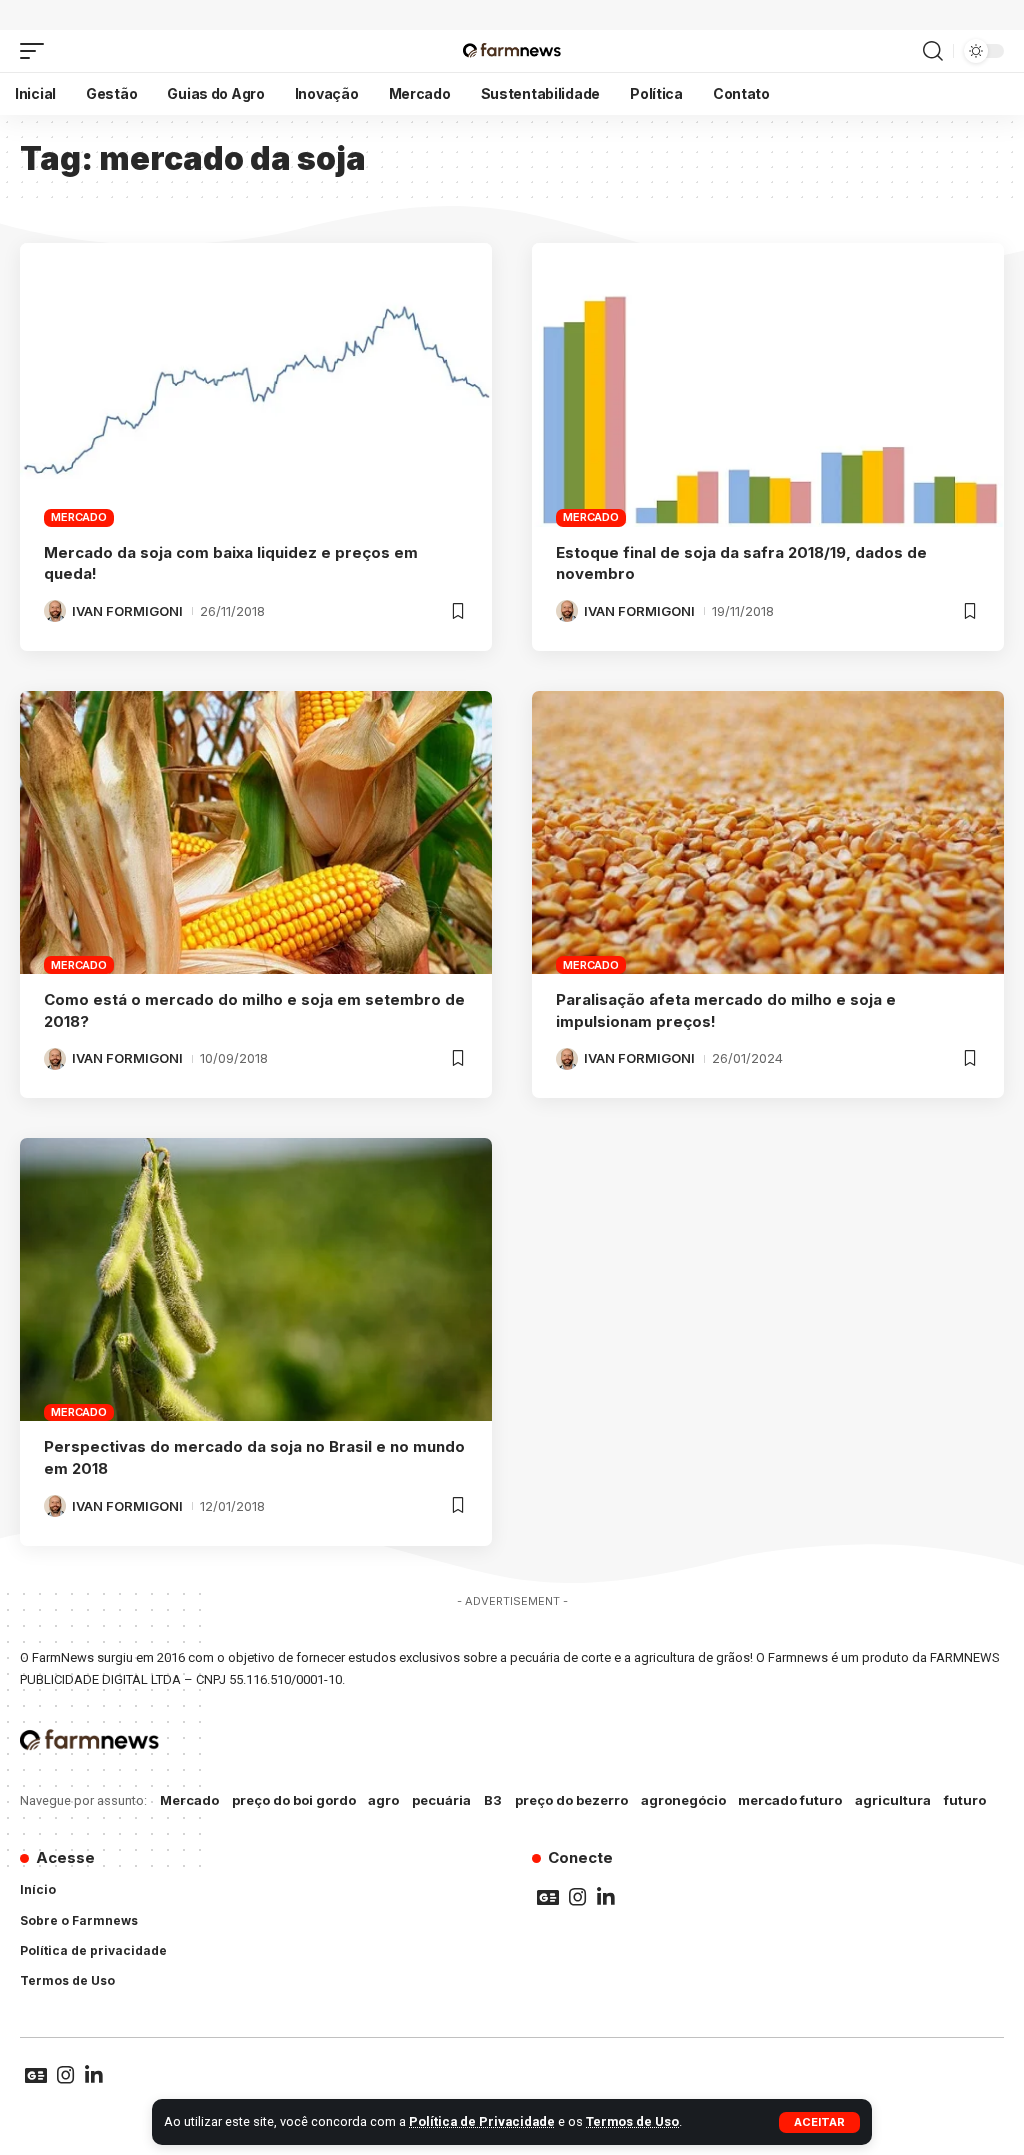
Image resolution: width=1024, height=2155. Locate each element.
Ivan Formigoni (127, 611)
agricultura (893, 1800)
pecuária (441, 1800)
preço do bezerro (571, 1800)
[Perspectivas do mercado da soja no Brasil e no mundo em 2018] (256, 1279)
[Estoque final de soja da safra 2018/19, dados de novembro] (768, 384)
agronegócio (683, 1800)
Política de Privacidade (482, 2121)
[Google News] (548, 1897)
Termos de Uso (632, 2121)
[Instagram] (578, 1897)
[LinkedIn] (606, 1897)
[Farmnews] (511, 51)
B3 (493, 1800)
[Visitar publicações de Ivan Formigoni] (55, 611)
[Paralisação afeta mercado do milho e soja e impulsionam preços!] (768, 832)
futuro (965, 1800)
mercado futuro (790, 1800)
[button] (819, 2122)
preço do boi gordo (294, 1800)
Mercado (78, 517)
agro (383, 1800)
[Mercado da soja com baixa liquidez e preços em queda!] (256, 384)
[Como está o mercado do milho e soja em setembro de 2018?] (256, 832)
